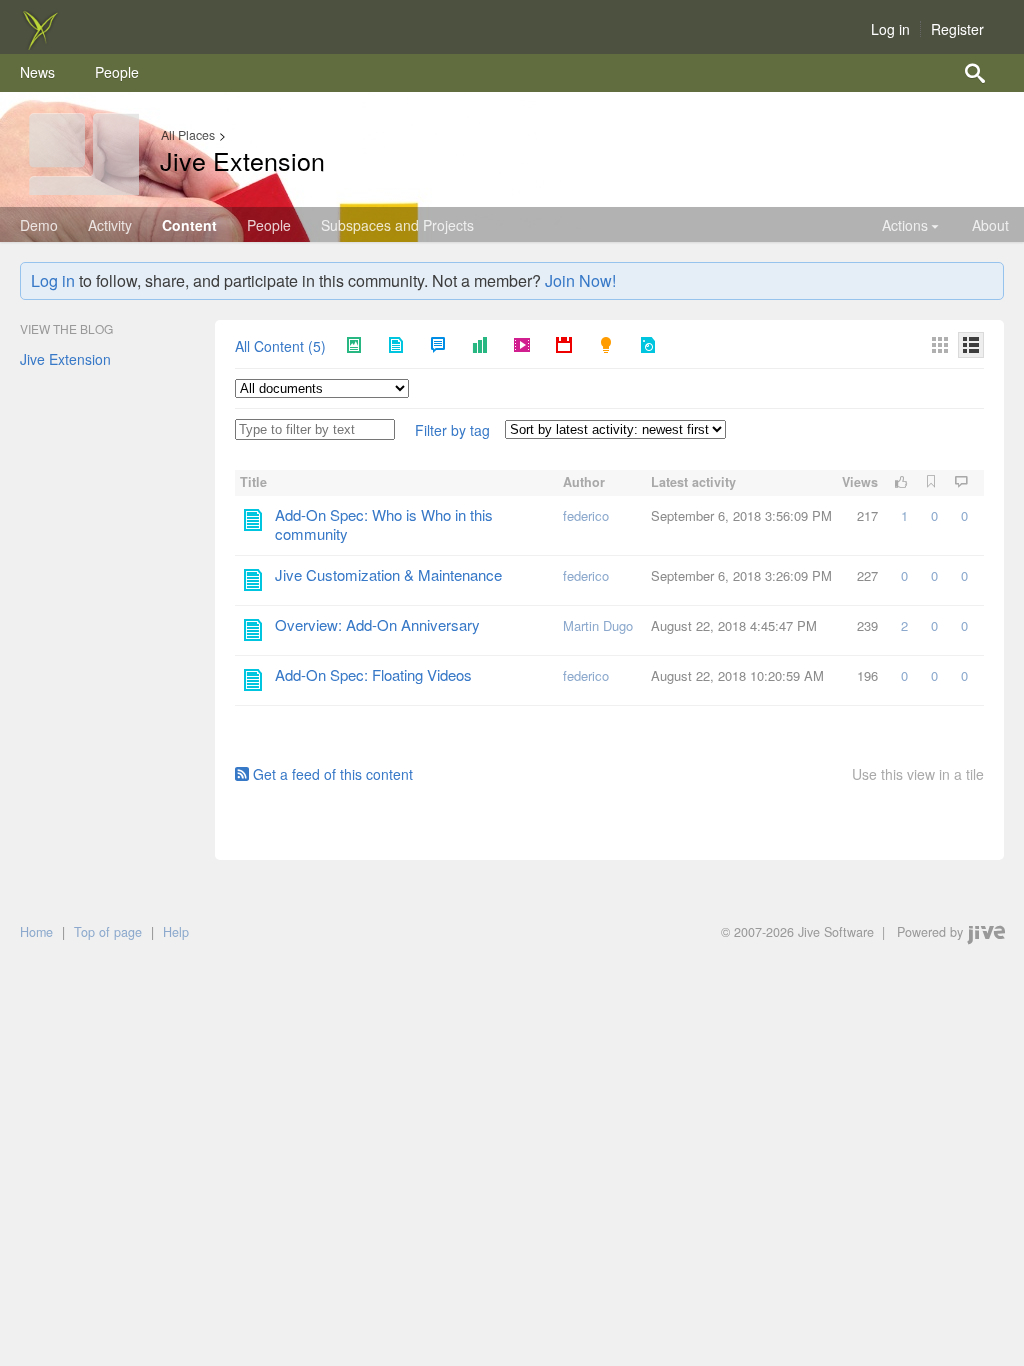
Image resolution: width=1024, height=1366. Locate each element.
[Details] (971, 345)
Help (176, 932)
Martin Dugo (598, 626)
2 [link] (904, 625)
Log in (890, 29)
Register (957, 29)
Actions (905, 225)
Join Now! (580, 280)
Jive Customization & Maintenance (388, 574)
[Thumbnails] (940, 345)
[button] (452, 431)
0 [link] (934, 515)
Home (36, 932)
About (990, 225)
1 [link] (904, 515)
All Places (188, 135)
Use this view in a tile (918, 775)
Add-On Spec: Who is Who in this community (384, 524)
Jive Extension (242, 160)
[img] (40, 44)
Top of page (108, 932)
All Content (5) (280, 347)
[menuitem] (37, 73)
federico (586, 516)
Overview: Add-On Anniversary (377, 624)
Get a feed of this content (333, 774)
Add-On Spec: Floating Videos (373, 674)
